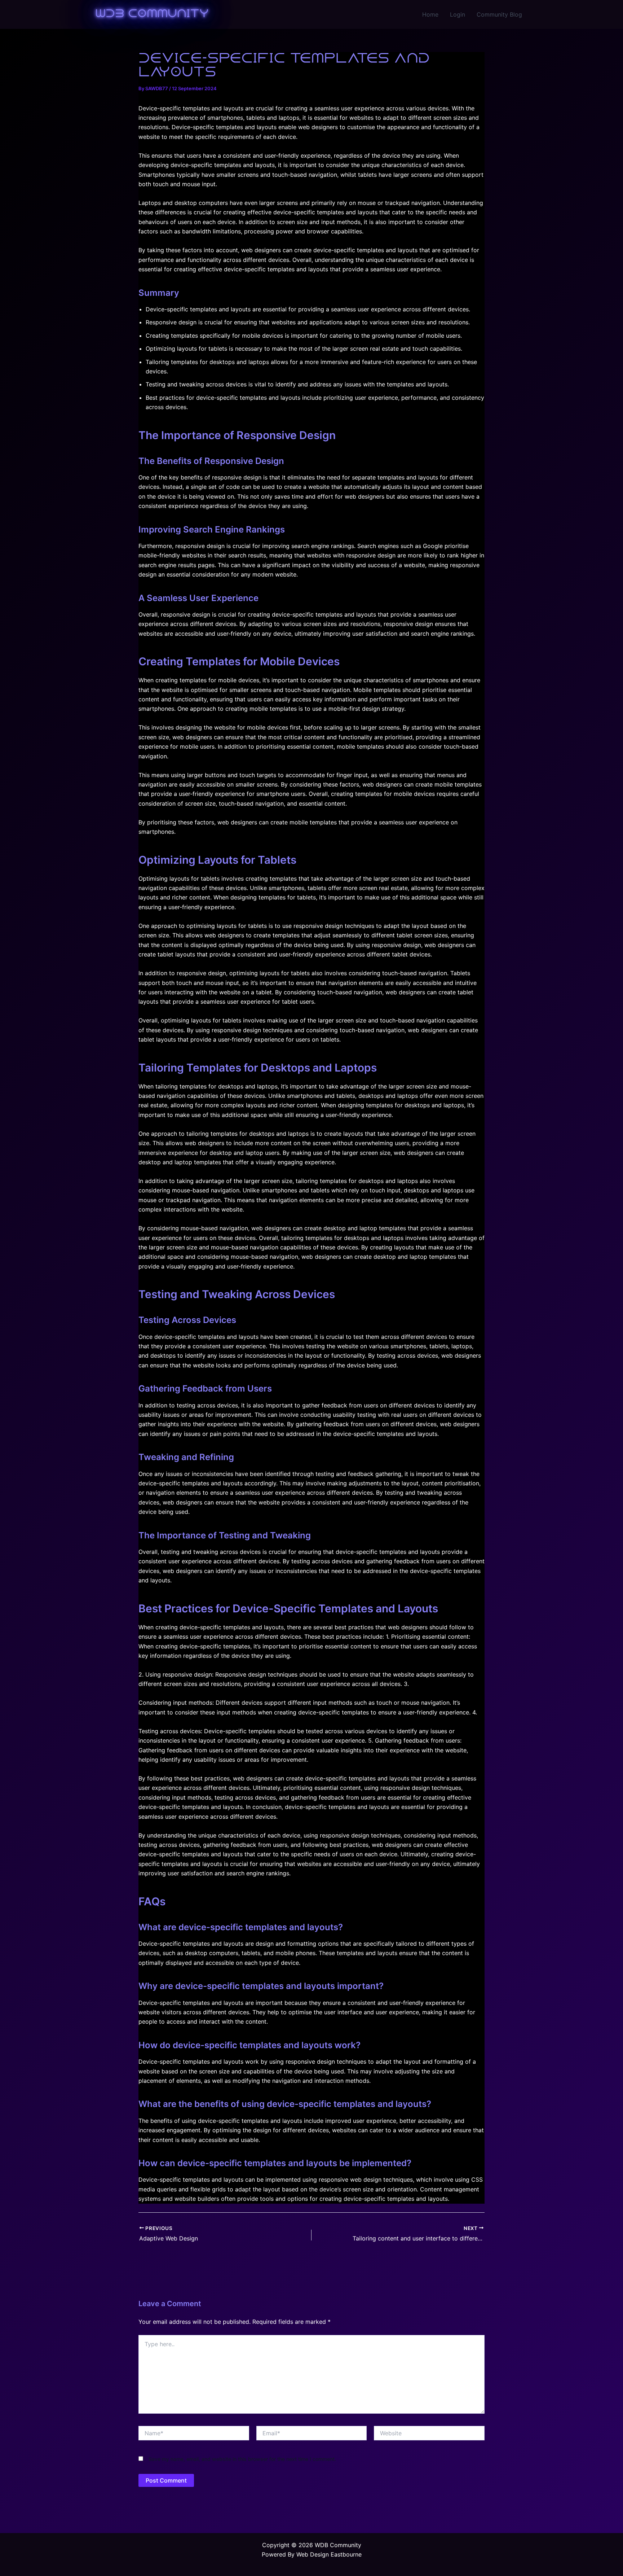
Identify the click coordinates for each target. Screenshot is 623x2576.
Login (458, 14)
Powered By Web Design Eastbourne (312, 2554)
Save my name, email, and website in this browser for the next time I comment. (242, 2459)
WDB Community (152, 14)
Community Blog (499, 14)
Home (430, 14)
